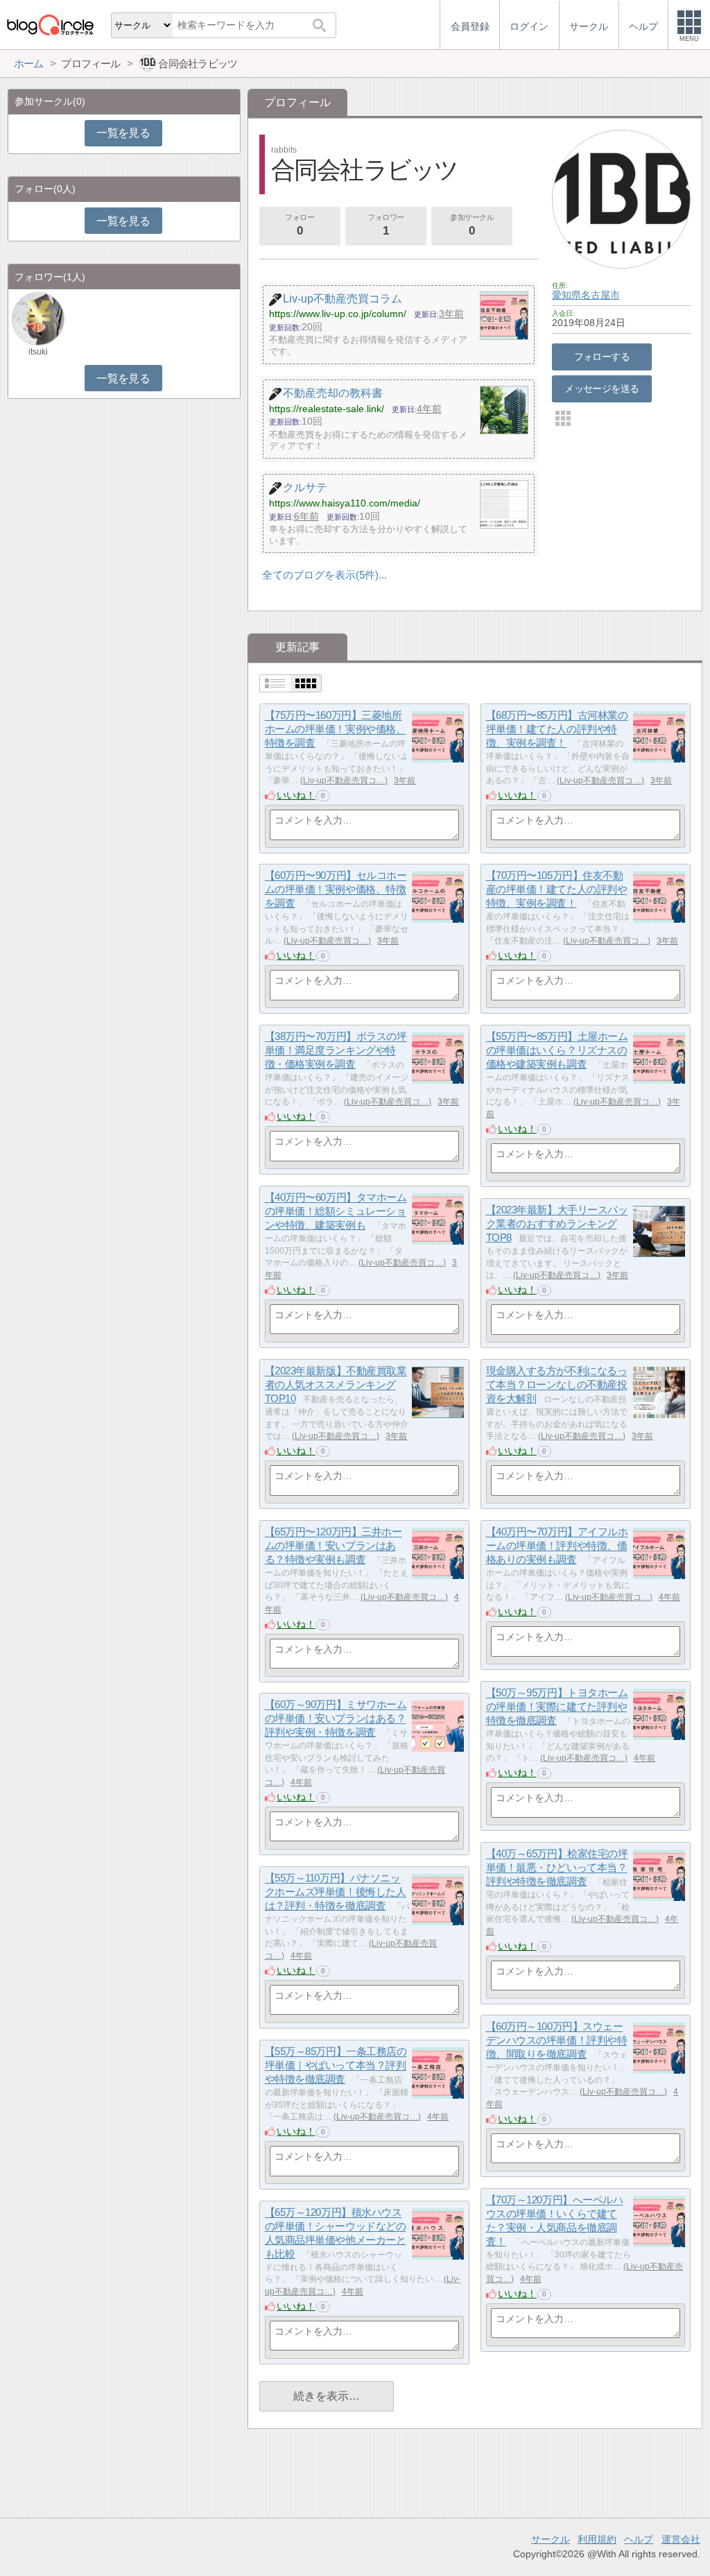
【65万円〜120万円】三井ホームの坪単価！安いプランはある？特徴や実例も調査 (334, 1546)
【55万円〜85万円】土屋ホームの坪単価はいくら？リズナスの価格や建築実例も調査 (557, 1050)
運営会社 (681, 2539)
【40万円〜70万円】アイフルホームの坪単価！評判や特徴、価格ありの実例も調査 (557, 1546)
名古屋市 (600, 295)
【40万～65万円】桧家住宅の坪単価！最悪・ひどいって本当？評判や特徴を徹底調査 (557, 1868)
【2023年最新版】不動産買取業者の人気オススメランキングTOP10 (336, 1385)
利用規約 (597, 2539)
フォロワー (386, 225)
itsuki (38, 352)
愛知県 (566, 295)
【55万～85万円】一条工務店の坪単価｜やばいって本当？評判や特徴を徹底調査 (336, 2065)
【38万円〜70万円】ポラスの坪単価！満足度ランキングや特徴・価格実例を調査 (336, 1050)
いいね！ (296, 795)
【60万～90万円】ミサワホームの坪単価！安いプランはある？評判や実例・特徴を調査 (336, 1718)
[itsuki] (38, 318)
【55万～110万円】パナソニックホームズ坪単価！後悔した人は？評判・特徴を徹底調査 (336, 1892)
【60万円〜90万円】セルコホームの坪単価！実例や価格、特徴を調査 (336, 889)
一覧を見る (123, 133)
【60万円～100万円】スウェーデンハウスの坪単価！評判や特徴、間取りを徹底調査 (557, 2040)
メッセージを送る (601, 389)
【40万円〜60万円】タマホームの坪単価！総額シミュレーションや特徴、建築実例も (336, 1211)
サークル (551, 2539)
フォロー (300, 225)
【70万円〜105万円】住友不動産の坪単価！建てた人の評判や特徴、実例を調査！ (557, 889)
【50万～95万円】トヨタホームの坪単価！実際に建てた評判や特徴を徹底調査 (557, 1707)
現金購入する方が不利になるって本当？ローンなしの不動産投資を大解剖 (557, 1385)
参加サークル (472, 225)
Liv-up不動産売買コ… (344, 781)
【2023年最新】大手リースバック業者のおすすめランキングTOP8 (557, 1224)
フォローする (602, 357)
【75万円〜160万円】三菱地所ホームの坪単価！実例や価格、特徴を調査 (336, 729)
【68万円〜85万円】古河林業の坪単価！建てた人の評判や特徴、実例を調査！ (557, 729)
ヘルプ (639, 2539)
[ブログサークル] (50, 25)
